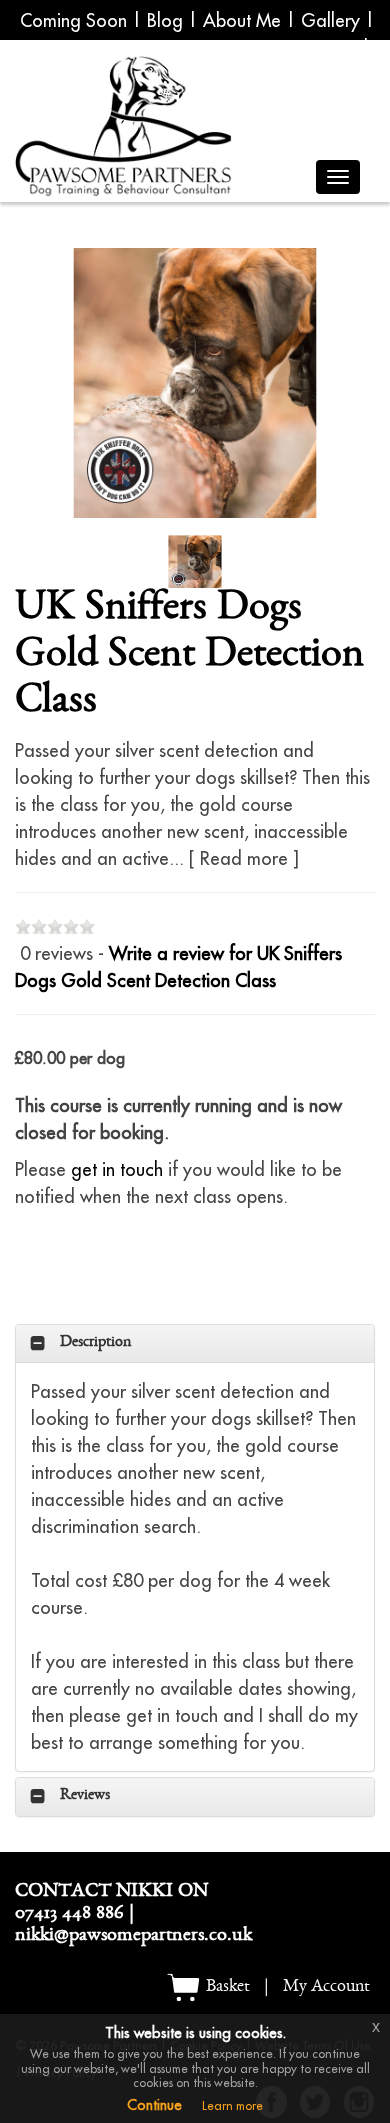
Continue (154, 2105)
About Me (242, 20)
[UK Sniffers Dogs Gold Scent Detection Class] (195, 383)
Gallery (330, 20)
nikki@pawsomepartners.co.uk (133, 1936)
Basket (226, 1988)
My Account (326, 1988)
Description (95, 1344)
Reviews (85, 1797)
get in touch (117, 1169)
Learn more (232, 2105)
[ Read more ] (244, 858)
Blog (165, 20)
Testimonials (328, 47)
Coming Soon (73, 20)
